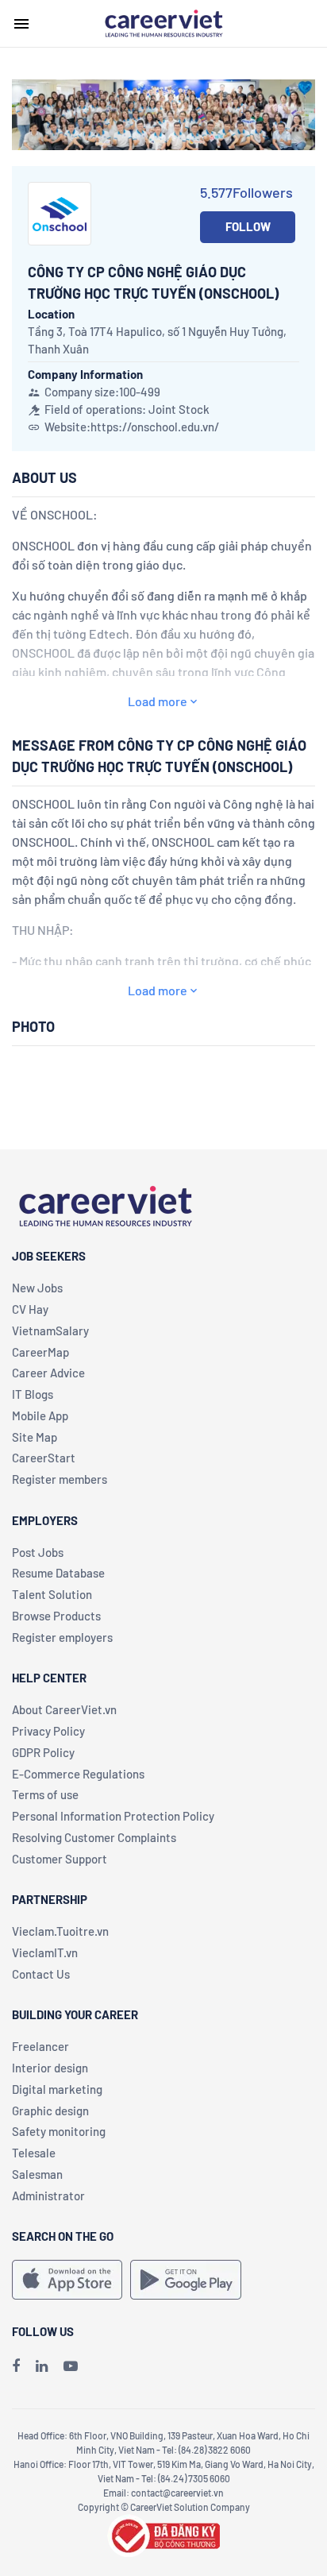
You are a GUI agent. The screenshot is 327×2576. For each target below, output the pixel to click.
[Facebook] (16, 2366)
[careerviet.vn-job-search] (67, 2280)
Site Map (35, 1437)
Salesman (37, 2174)
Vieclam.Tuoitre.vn (60, 1931)
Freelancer (40, 2046)
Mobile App (40, 1415)
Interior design (50, 2068)
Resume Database (58, 1573)
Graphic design (50, 2111)
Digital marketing (57, 2089)
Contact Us (41, 1974)
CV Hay (30, 1309)
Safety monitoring (59, 2131)
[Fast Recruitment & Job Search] (163, 22)
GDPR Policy (43, 1752)
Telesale (34, 2153)
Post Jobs (38, 1552)
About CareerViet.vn (64, 1709)
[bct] (163, 2534)
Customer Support (60, 1859)
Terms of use (45, 1794)
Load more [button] (158, 701)
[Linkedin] (42, 2366)
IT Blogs (33, 1394)
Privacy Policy (48, 1731)
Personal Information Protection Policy (113, 1816)
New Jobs (37, 1288)
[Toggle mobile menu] (21, 24)
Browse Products (56, 1616)
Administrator (48, 2196)
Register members (60, 1479)
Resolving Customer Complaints (94, 1837)
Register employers (62, 1637)
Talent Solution (52, 1594)
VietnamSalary (50, 1330)
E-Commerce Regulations (78, 1774)
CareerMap (40, 1352)
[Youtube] (71, 2366)
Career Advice (48, 1373)
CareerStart (44, 1458)
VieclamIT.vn (45, 1952)
